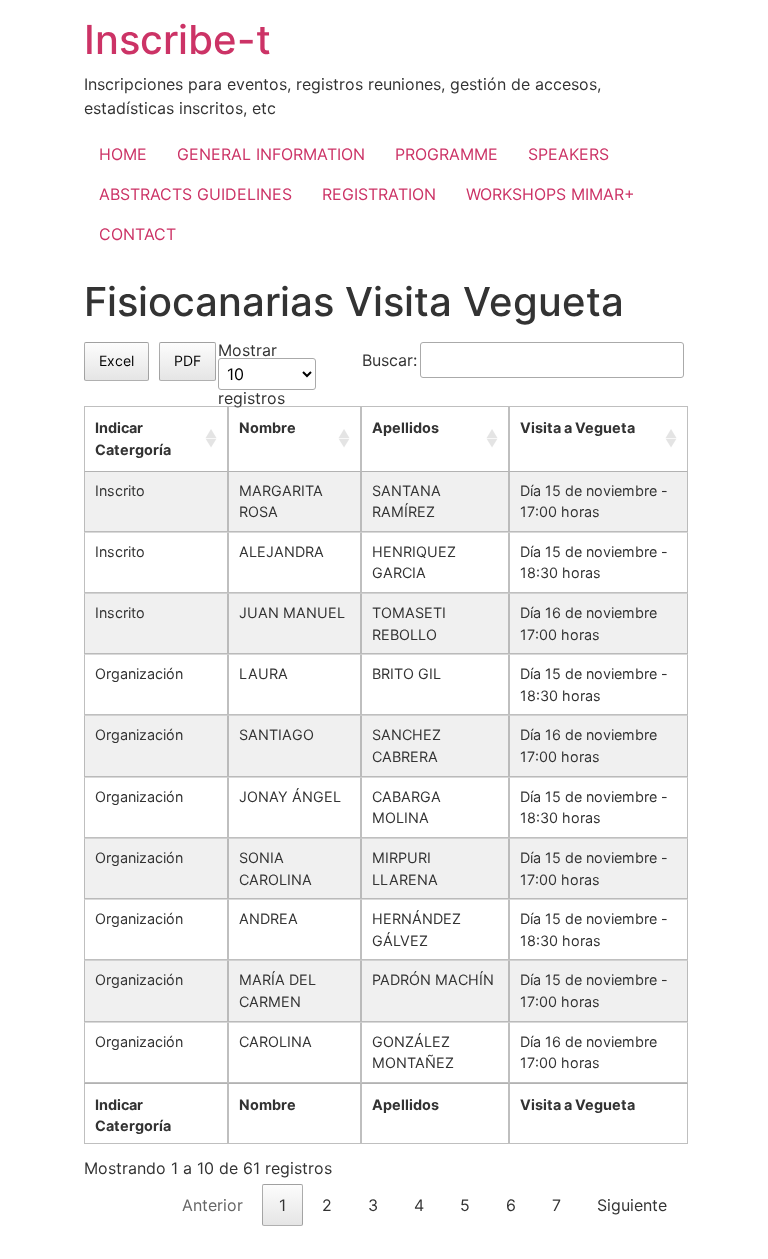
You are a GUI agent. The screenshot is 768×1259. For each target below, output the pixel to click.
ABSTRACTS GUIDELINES (195, 194)
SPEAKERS (568, 154)
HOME (123, 154)
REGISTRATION (379, 194)
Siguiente (632, 1205)
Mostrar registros (251, 374)
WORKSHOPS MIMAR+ (550, 194)
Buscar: (389, 360)
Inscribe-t (177, 39)
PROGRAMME (446, 154)
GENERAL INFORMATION (271, 154)
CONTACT (137, 234)
